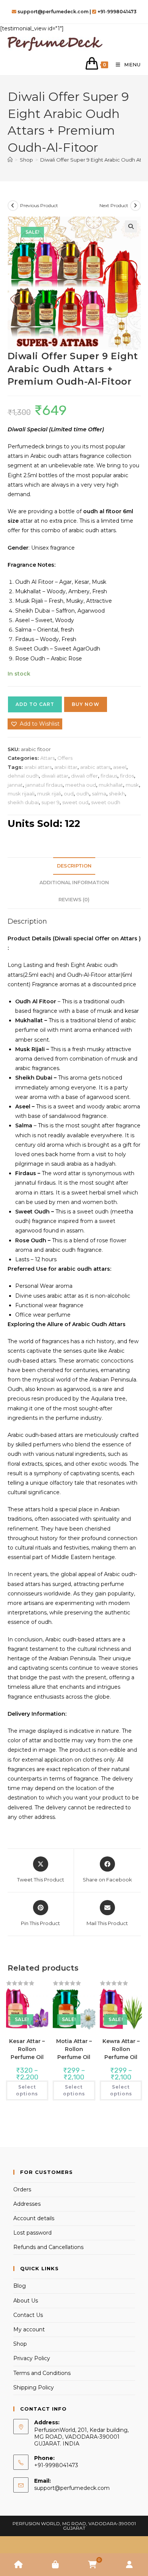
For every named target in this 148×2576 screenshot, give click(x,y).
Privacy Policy (32, 2358)
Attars (47, 758)
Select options (27, 2090)
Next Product (114, 205)
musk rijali (49, 794)
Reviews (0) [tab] (74, 900)
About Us (26, 2301)
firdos (127, 776)
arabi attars (38, 767)
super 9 (50, 802)
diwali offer (84, 776)
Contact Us (28, 2315)
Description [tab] (74, 866)
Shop (20, 2344)
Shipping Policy (34, 2387)
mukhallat (111, 785)
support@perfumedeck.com (72, 2488)
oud (69, 794)
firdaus (109, 776)
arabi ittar (66, 767)
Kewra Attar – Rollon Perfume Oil (121, 2049)
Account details (34, 2218)
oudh (83, 794)
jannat (15, 785)
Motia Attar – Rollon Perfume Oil (74, 2049)
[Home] (10, 160)
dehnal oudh (23, 776)
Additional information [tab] (74, 883)
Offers (65, 758)
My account (29, 2329)
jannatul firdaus (44, 785)
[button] (131, 226)
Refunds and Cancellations (48, 2247)
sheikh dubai (23, 802)
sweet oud (75, 802)
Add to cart (35, 704)
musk (132, 785)
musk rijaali (21, 794)
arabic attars (95, 767)
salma (99, 794)
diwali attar (55, 776)
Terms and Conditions (42, 2373)
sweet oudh (106, 802)
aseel (120, 767)
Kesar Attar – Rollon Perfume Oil (27, 2049)
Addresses (27, 2204)
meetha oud (81, 785)
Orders (22, 2189)
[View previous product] (13, 206)
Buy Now (86, 704)
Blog (20, 2286)
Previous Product (39, 205)
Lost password (32, 2233)
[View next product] (135, 206)
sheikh (117, 794)
